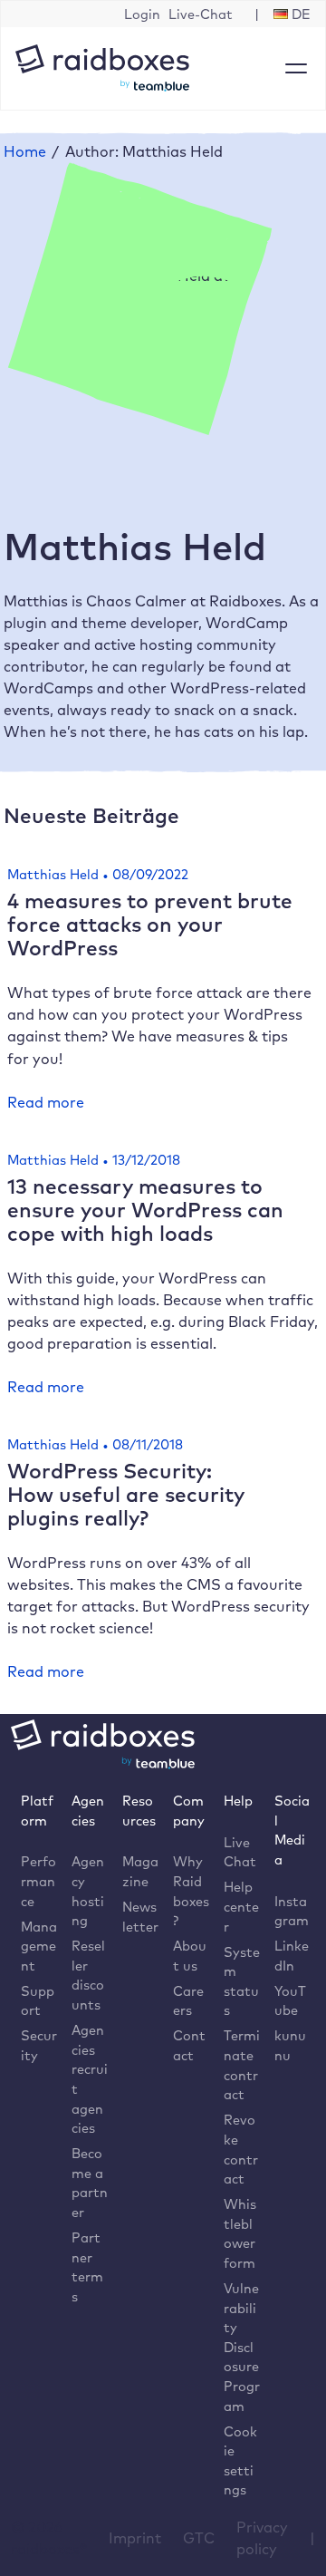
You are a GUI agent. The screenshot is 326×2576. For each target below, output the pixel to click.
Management (39, 1946)
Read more (46, 1103)
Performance (38, 1881)
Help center (241, 1906)
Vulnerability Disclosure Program (242, 2347)
